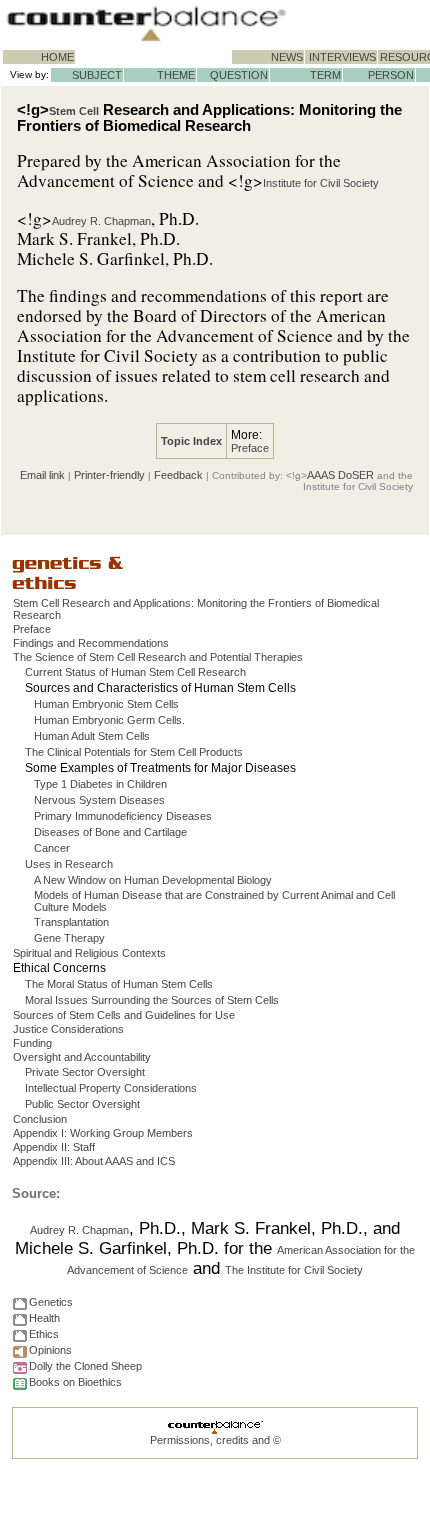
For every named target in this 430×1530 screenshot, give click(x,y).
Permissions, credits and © (215, 1440)
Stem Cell (74, 111)
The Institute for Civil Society (294, 1270)
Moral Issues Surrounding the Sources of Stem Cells (152, 1000)
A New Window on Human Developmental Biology (153, 880)
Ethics (44, 1334)
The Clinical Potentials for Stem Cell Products (134, 752)
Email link (42, 475)
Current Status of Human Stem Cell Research (135, 672)
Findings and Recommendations (91, 643)
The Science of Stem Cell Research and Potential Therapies (158, 657)
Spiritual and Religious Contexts (89, 953)
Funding (32, 1043)
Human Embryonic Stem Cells (106, 704)
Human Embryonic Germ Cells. (109, 720)
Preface (250, 448)
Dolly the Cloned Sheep (85, 1366)
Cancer (52, 848)
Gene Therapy (69, 938)
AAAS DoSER (340, 475)
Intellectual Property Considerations (111, 1088)
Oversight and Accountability (82, 1057)
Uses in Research (69, 864)
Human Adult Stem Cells (92, 736)
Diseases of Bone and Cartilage (110, 832)
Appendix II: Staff (54, 1147)
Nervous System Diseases (99, 800)
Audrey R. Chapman (101, 221)
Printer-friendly (109, 475)
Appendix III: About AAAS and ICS (94, 1161)
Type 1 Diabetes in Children (100, 784)
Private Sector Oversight (85, 1072)
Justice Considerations (68, 1029)
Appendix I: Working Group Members (103, 1133)
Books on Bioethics (75, 1382)
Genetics (51, 1302)
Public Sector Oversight (82, 1104)
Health (44, 1318)
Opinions (50, 1350)
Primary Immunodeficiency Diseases (123, 816)
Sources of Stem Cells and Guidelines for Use (124, 1015)
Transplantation (71, 922)
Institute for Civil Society (321, 183)
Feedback (178, 475)
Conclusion (40, 1119)
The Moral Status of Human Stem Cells (119, 984)
